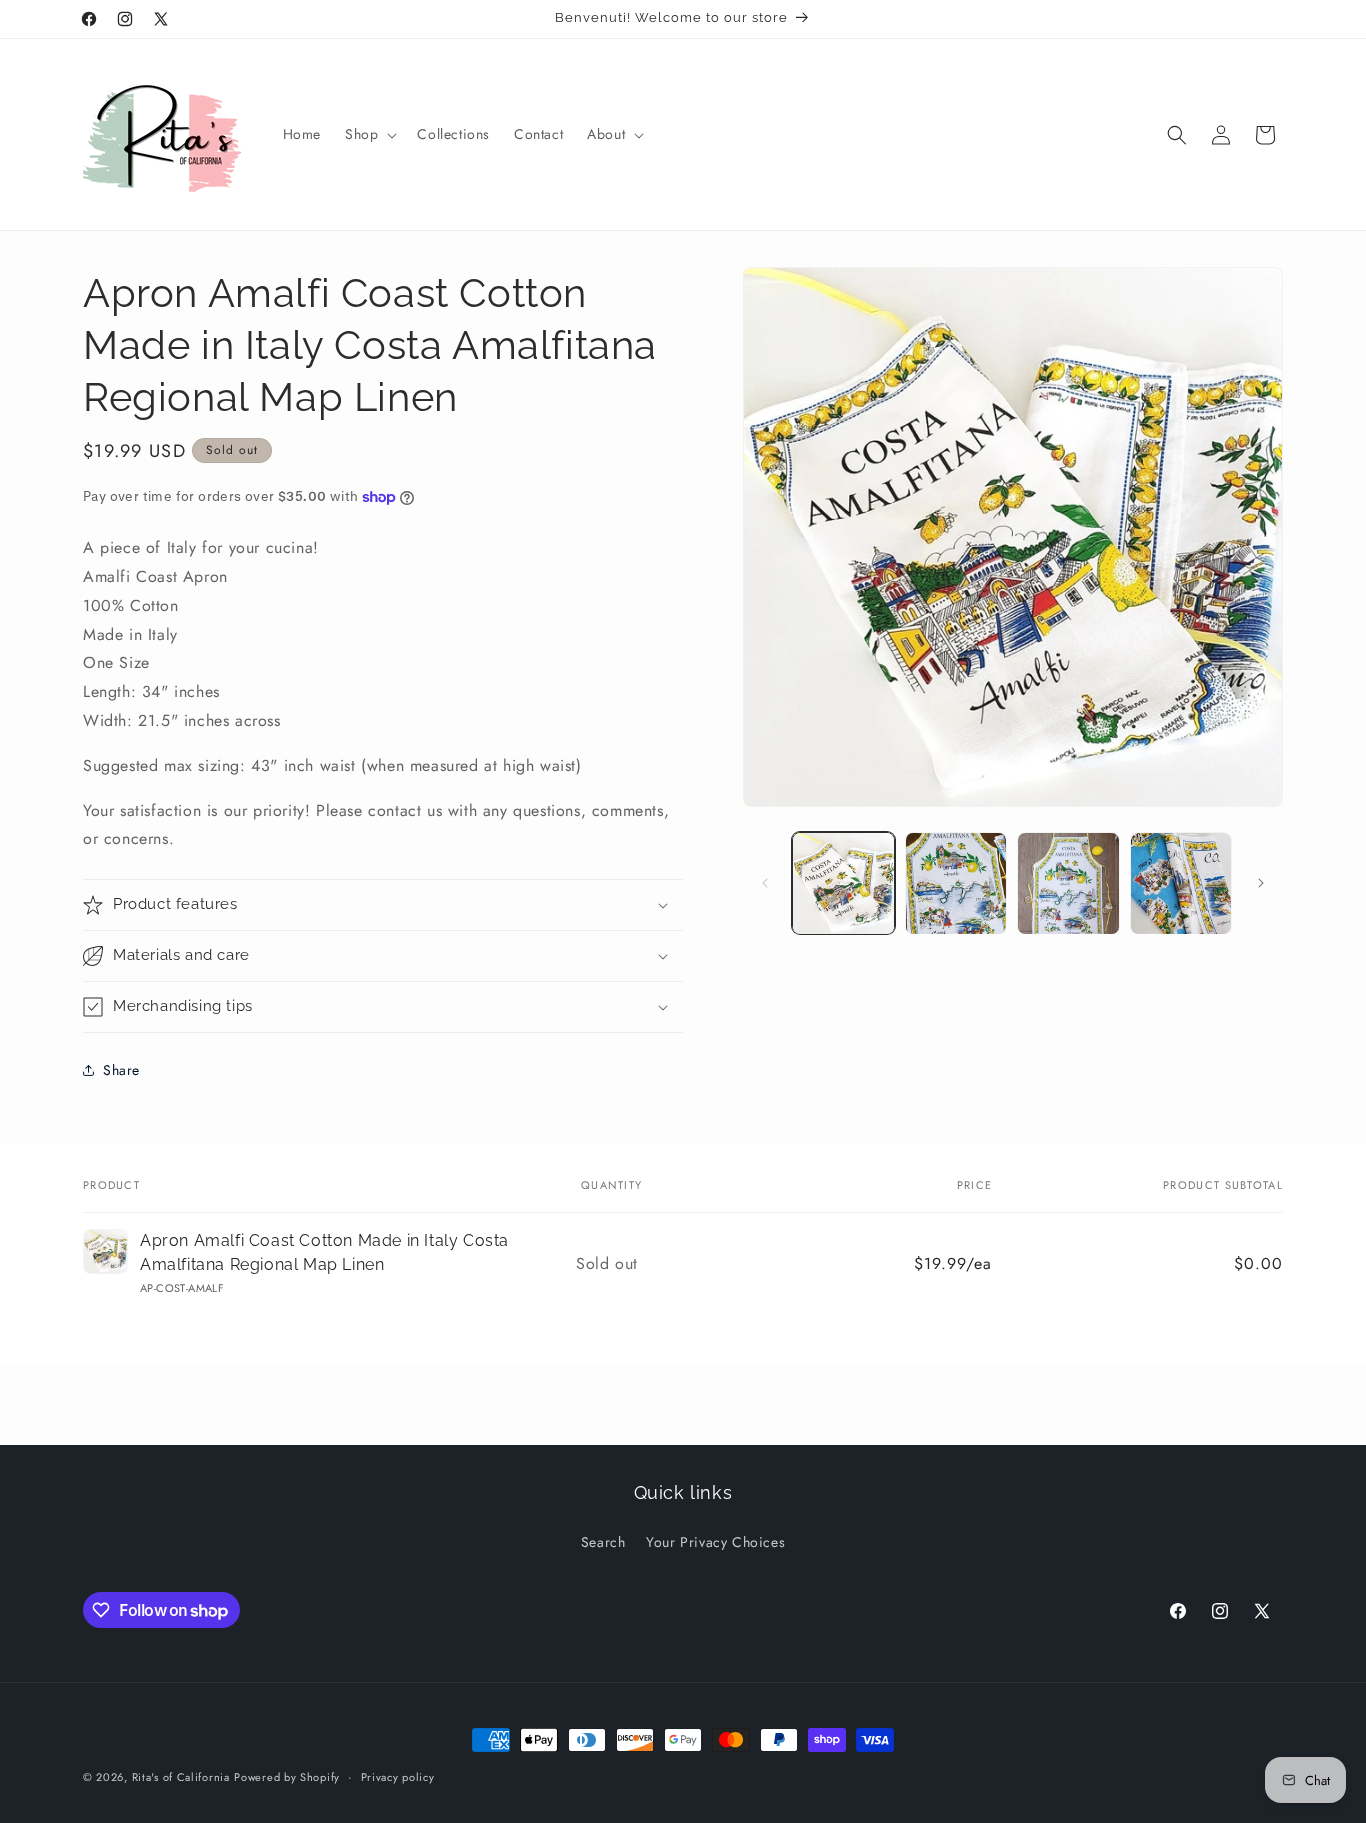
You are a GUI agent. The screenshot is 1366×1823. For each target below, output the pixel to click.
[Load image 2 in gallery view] (956, 883)
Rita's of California (181, 1777)
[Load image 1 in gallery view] (843, 883)
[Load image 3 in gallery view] (1068, 883)
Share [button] (121, 1070)
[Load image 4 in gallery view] (1181, 883)
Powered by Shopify (287, 1777)
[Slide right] (1261, 883)
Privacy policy (398, 1777)
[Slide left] (765, 883)
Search (603, 1542)
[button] (369, 134)
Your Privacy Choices (715, 1542)
